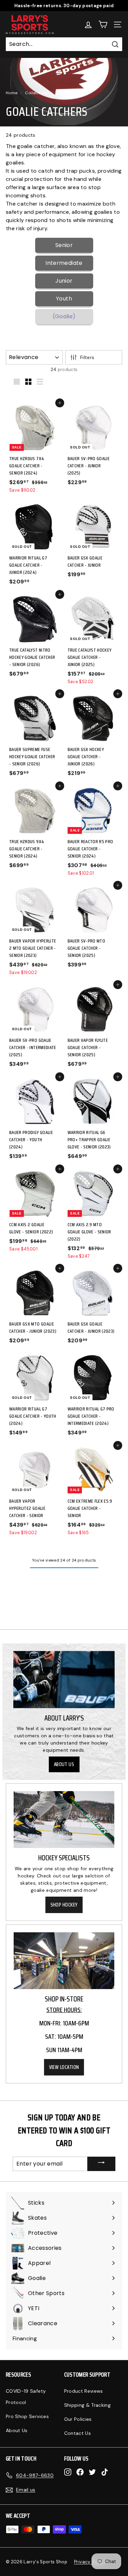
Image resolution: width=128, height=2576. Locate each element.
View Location (64, 2067)
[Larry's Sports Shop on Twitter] (92, 2472)
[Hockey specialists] (64, 1820)
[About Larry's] (64, 1680)
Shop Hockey (64, 1905)
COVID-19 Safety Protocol (26, 2397)
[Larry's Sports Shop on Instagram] (68, 2472)
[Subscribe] (101, 2164)
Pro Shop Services (27, 2416)
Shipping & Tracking (88, 2405)
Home (12, 93)
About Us (64, 1764)
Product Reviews (84, 2391)
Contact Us (78, 2433)
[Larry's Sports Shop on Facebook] (80, 2472)
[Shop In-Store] (64, 1961)
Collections (37, 93)
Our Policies (78, 2419)
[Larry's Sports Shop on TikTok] (105, 2472)
